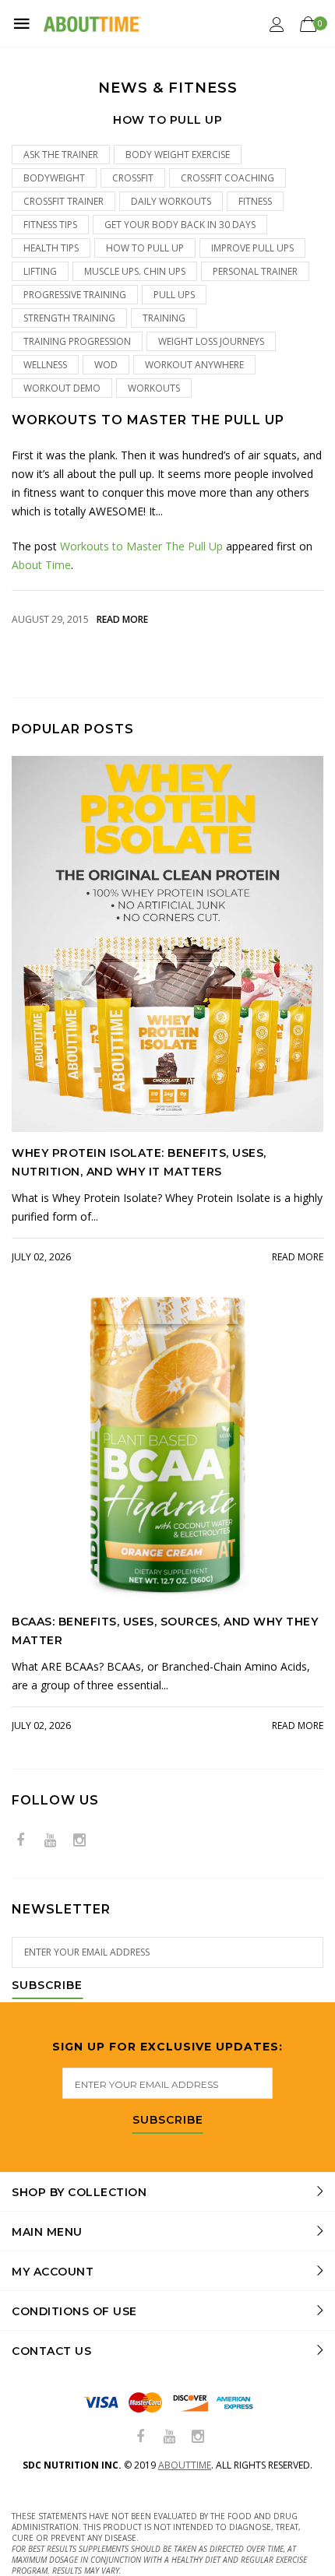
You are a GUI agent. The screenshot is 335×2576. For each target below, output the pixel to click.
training (164, 318)
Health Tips (51, 248)
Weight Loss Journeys (211, 341)
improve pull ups (252, 248)
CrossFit (133, 178)
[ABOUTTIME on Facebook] (20, 1841)
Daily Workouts (171, 201)
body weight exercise (178, 155)
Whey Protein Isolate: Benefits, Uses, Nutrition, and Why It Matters (139, 1162)
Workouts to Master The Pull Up (148, 420)
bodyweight (54, 178)
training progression (77, 341)
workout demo (62, 388)
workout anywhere (194, 365)
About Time (41, 565)
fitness (255, 201)
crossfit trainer (63, 201)
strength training (69, 318)
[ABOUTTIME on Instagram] (79, 1841)
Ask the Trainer (61, 155)
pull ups (174, 295)
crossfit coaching (227, 178)
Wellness (45, 365)
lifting (40, 271)
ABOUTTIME (185, 2465)
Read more (122, 619)
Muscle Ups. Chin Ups (135, 271)
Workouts (154, 388)
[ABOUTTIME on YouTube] (50, 1841)
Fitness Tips (50, 225)
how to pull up (145, 248)
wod (106, 365)
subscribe (168, 2121)
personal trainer (255, 271)
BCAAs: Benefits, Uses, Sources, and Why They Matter (165, 1631)
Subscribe (47, 1986)
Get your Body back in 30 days (180, 225)
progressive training (75, 295)
